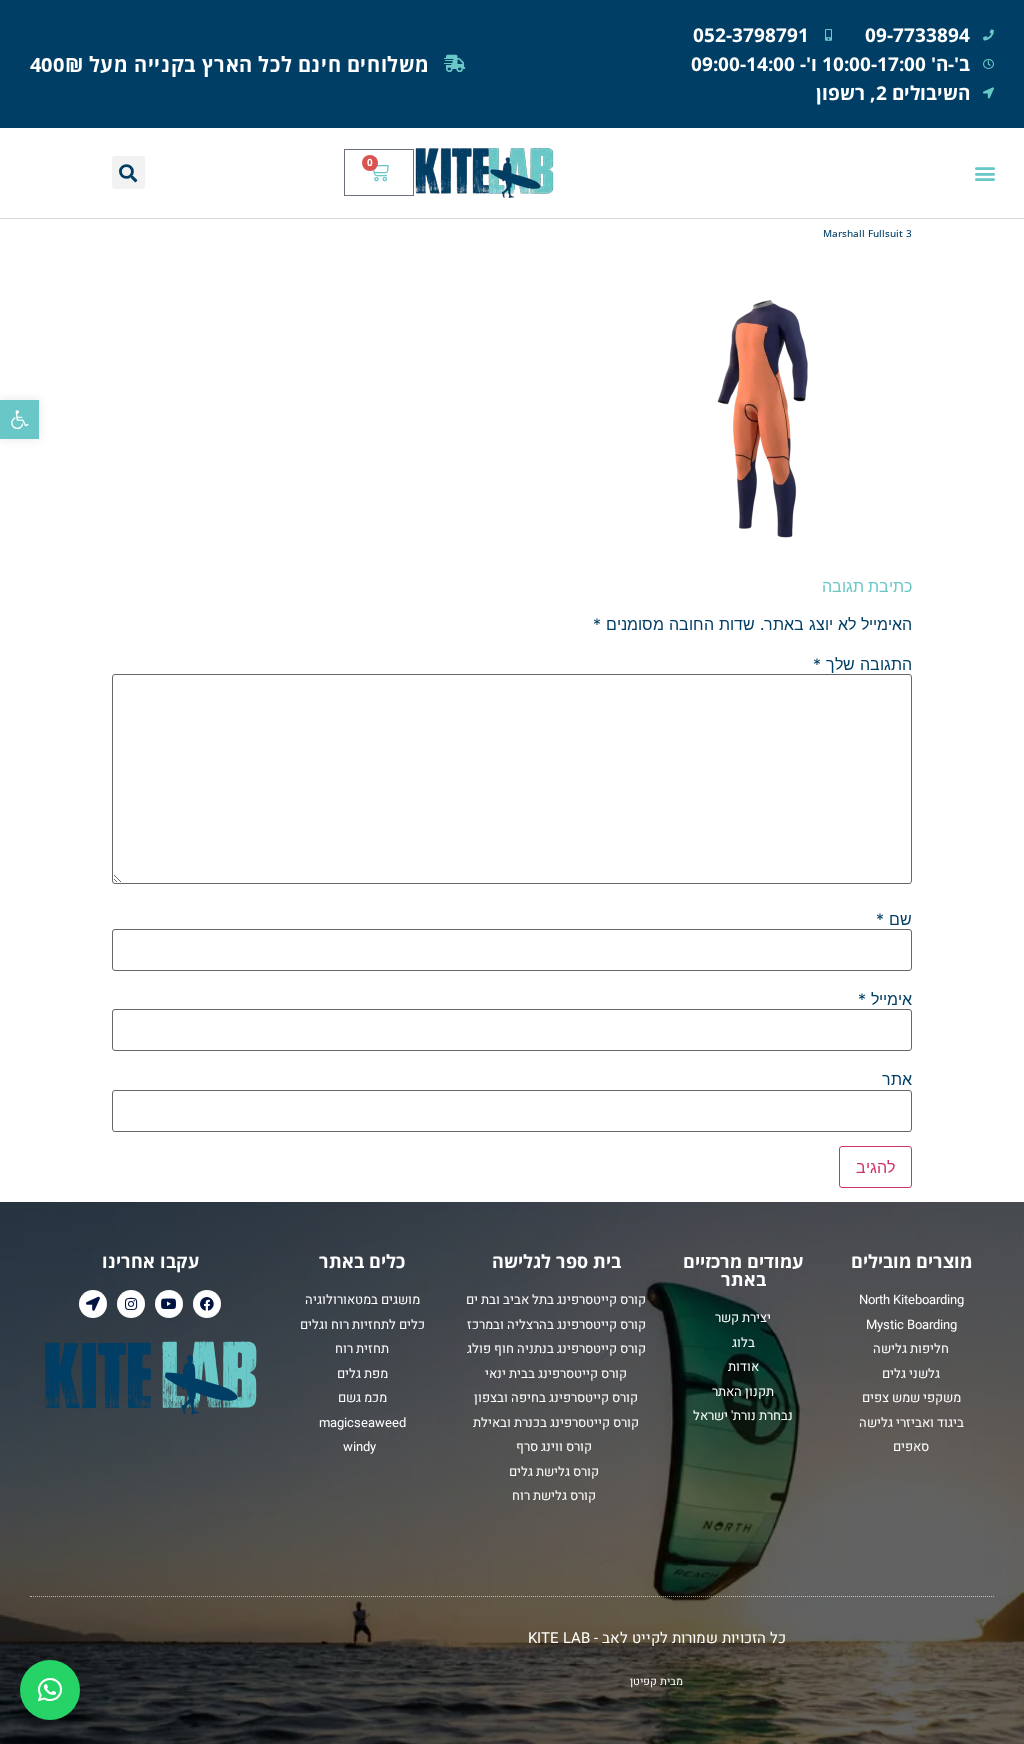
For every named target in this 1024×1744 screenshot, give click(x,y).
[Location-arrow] (93, 1304)
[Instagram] (131, 1304)
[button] (19, 419)
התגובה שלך (862, 664)
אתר (897, 1079)
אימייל (885, 999)
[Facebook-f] (207, 1304)
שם (894, 919)
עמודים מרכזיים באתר (743, 1270)
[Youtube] (169, 1304)
